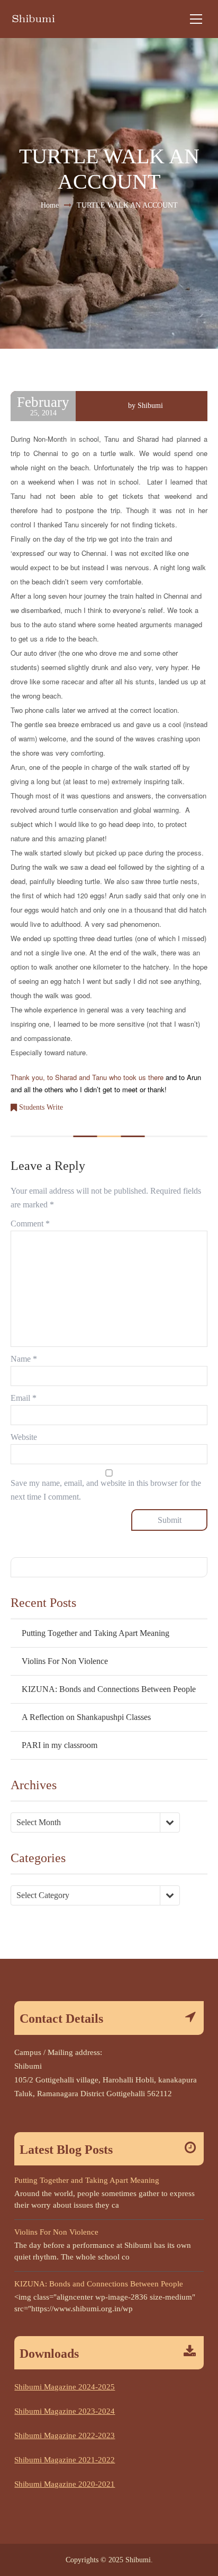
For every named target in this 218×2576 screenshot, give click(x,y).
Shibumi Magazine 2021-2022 (65, 2460)
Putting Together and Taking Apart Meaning (96, 1633)
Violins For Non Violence (65, 1661)
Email (24, 1398)
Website (24, 1437)
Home (50, 205)
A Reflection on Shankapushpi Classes (86, 1717)
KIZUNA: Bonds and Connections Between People (109, 1689)
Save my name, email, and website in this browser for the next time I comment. (106, 1490)
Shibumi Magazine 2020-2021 (65, 2484)
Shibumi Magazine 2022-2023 (65, 2435)
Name (24, 1359)
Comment (30, 1224)
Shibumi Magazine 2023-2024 (65, 2411)
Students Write (41, 1107)
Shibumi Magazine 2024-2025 (65, 2387)
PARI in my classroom (60, 1745)
